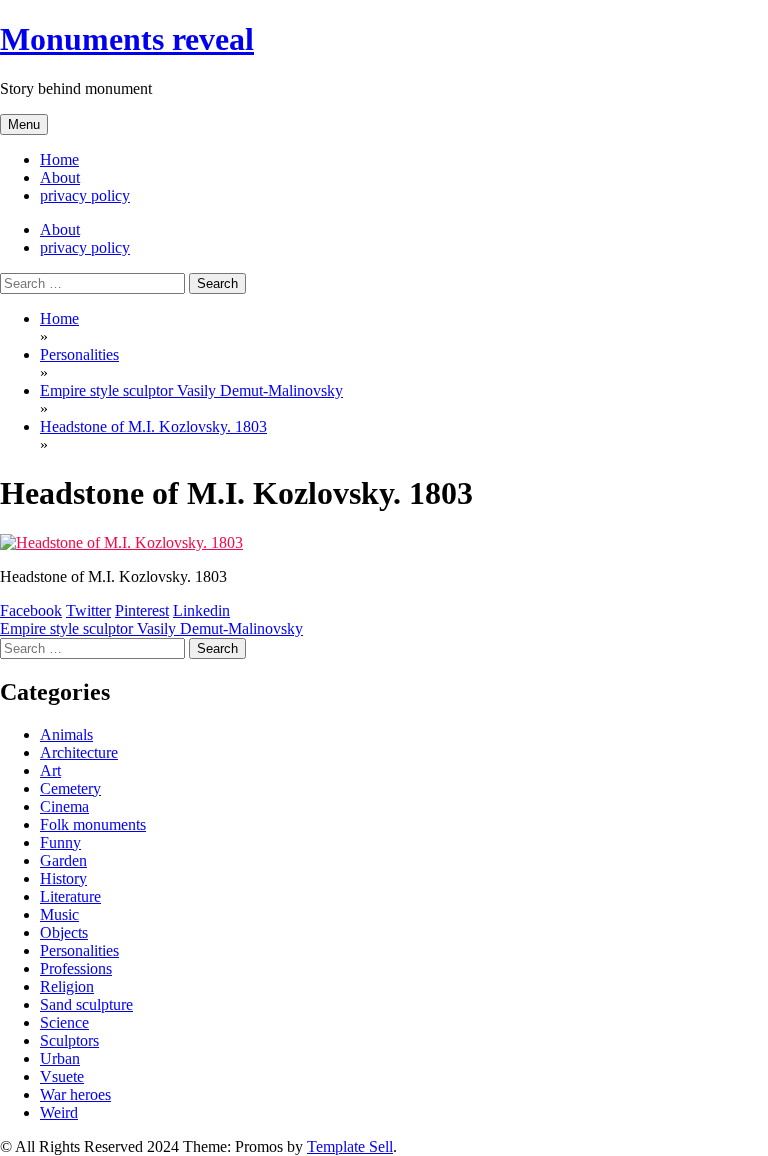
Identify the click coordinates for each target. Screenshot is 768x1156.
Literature (70, 896)
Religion (67, 986)
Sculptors (69, 1040)
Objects (64, 932)
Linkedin (201, 610)
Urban (60, 1058)
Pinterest (142, 610)
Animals (66, 734)
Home (59, 159)
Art (50, 770)
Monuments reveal (127, 39)
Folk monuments (93, 824)
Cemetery (70, 788)
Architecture (79, 752)
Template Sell (350, 1146)
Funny (60, 842)
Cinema (64, 806)
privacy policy (85, 195)
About (60, 177)
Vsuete (62, 1076)
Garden (63, 860)
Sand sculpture (86, 1004)
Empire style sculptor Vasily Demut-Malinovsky (151, 628)
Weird (59, 1112)
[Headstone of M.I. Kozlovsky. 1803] (121, 542)
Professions (76, 968)
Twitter (88, 610)
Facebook (31, 610)
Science (64, 1022)
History (63, 878)
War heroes (75, 1094)
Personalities (79, 950)
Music (59, 914)
